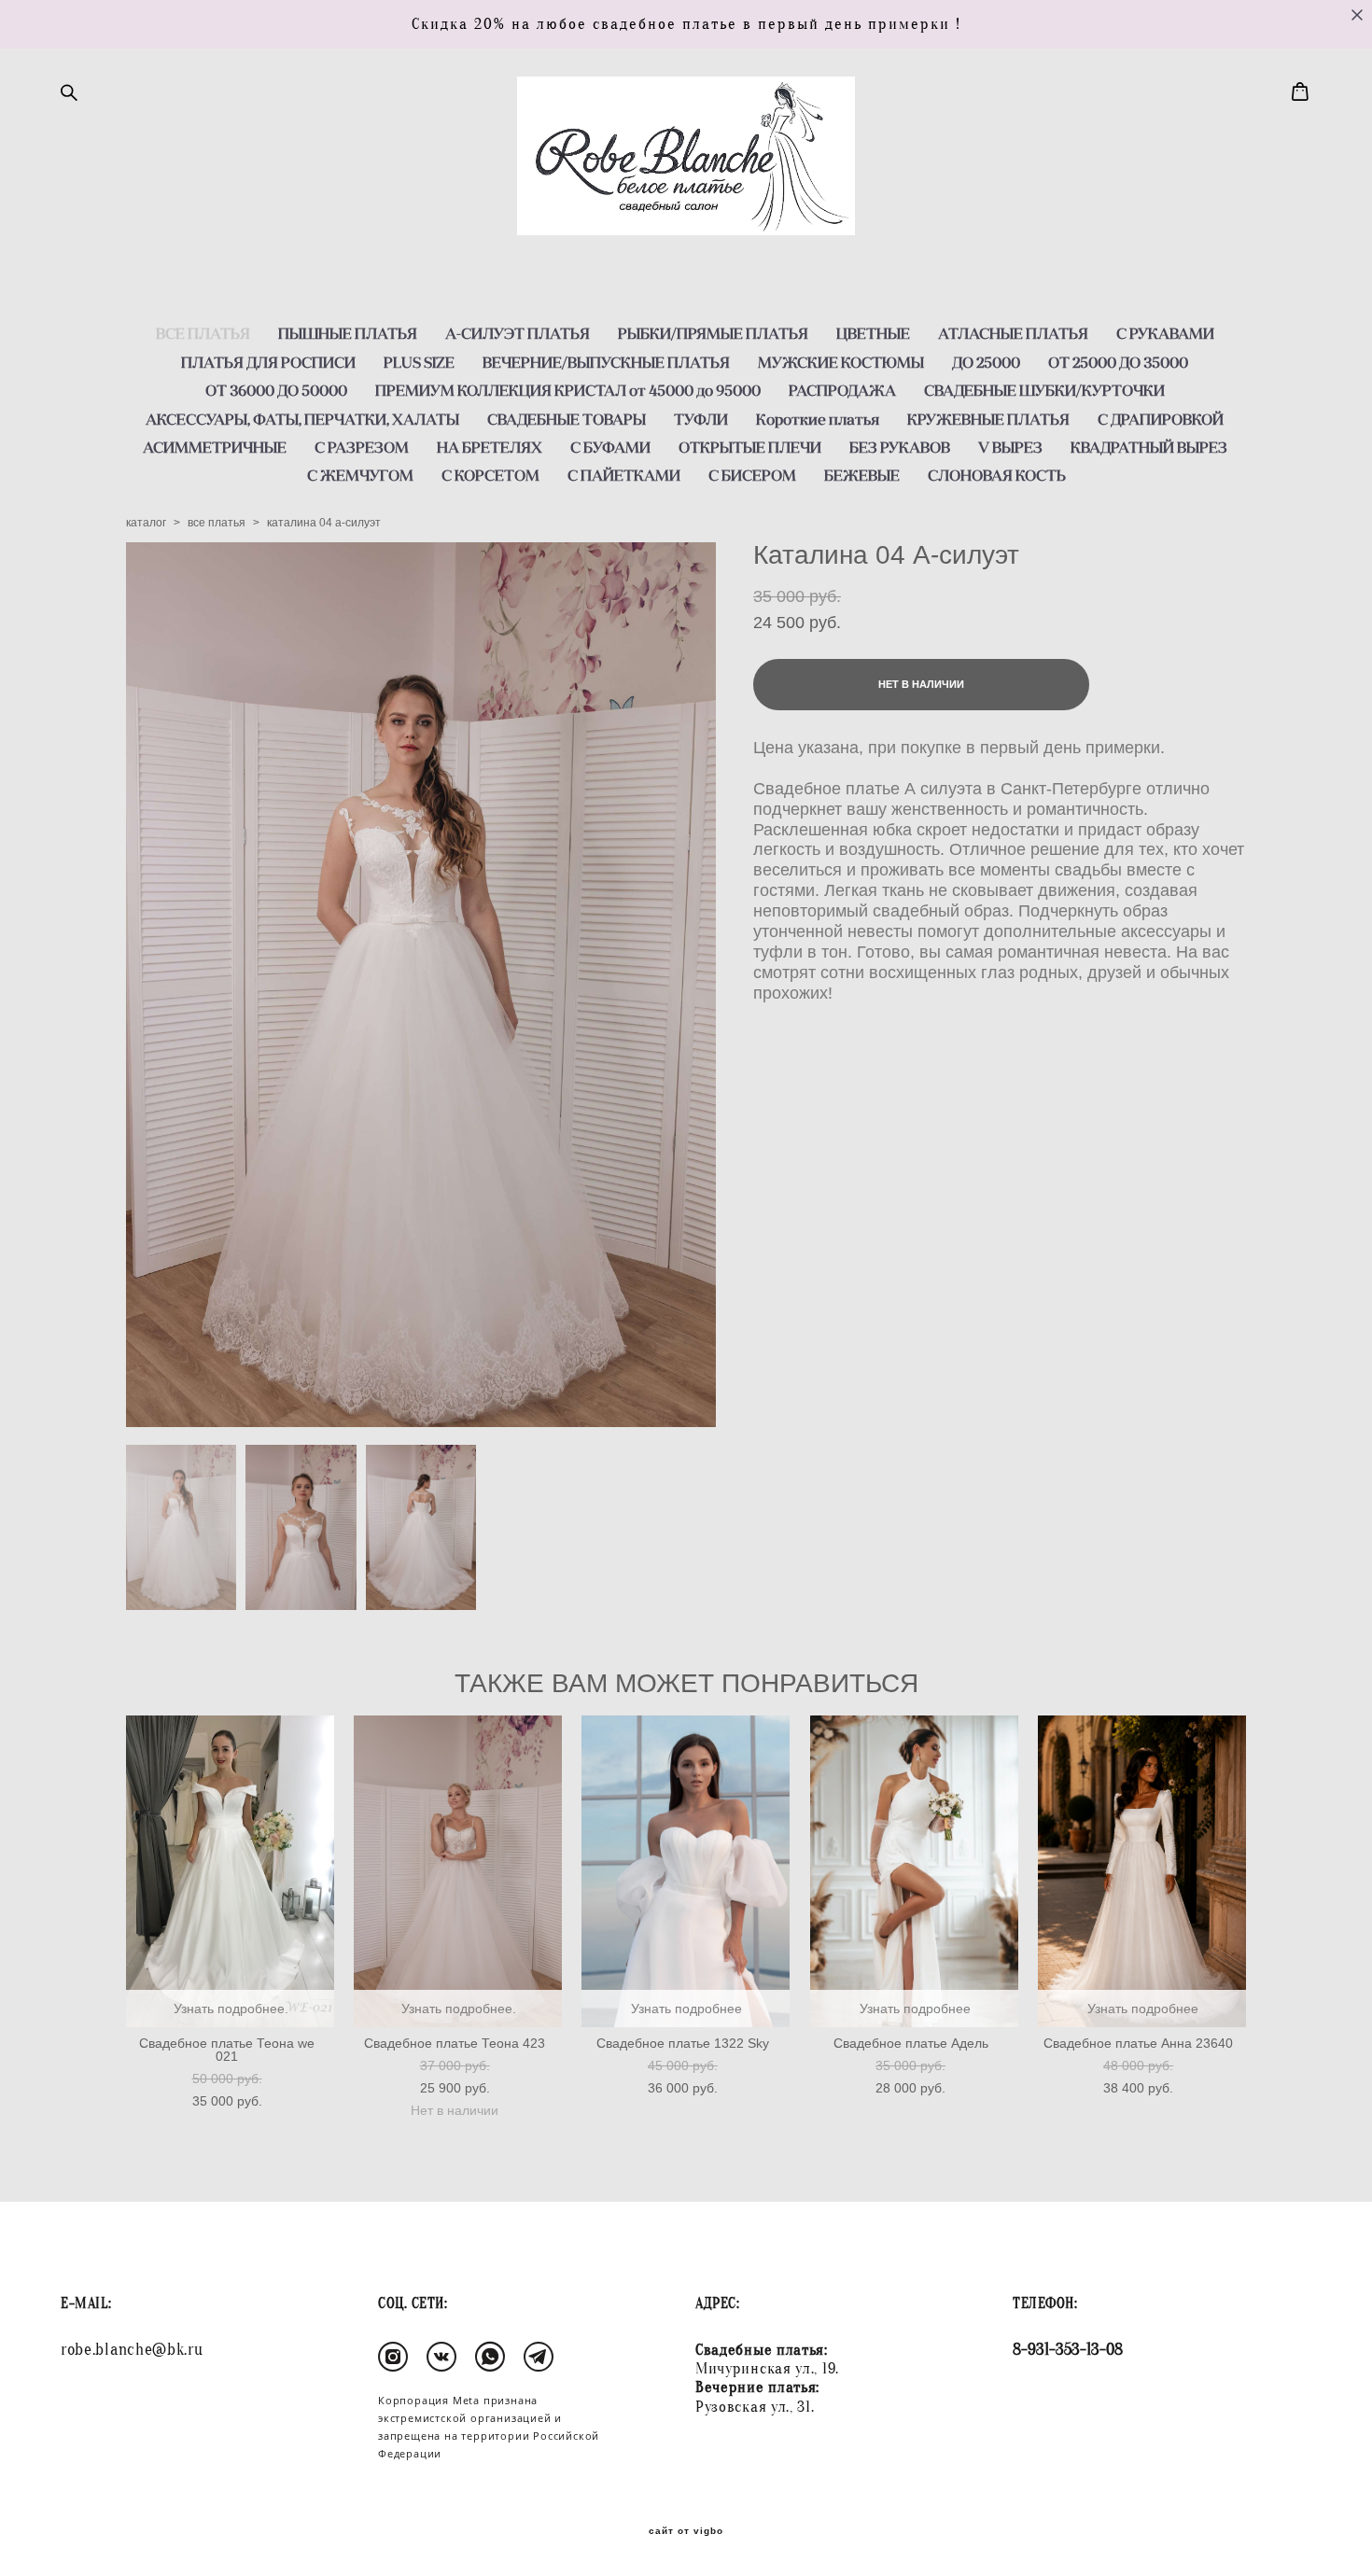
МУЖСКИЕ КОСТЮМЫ (841, 362)
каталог (146, 523)
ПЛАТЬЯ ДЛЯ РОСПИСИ (268, 362)
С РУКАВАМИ (1165, 333)
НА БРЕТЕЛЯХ (490, 447)
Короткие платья (818, 419)
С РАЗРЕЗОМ (362, 447)
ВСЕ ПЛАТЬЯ (203, 333)
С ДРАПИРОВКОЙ (1161, 419)
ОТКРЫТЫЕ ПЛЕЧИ (750, 447)
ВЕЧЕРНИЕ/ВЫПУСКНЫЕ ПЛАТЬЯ (606, 362)
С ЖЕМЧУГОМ (360, 475)
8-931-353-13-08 (1068, 2350)
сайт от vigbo (686, 2531)
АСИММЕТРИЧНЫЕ (215, 447)
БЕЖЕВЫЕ (862, 475)
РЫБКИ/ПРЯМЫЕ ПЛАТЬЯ (713, 333)
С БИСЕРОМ (752, 475)
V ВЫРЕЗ (1010, 447)
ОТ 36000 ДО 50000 (276, 390)
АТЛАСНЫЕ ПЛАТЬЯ (1013, 333)
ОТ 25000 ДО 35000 (1118, 362)
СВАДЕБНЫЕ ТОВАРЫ (567, 419)
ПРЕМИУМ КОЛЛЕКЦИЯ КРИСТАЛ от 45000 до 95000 (568, 390)
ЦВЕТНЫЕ (873, 333)
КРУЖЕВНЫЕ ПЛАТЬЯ (988, 419)
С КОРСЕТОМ (490, 475)
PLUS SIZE (419, 362)
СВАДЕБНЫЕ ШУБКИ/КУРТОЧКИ (1044, 390)
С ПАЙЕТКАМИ (624, 475)
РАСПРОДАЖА (842, 390)
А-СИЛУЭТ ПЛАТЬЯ (518, 333)
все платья (217, 523)
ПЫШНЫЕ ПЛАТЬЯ (348, 333)
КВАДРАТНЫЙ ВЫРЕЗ (1149, 447)
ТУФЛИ (701, 419)
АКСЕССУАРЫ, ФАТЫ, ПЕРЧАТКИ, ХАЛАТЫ (302, 419)
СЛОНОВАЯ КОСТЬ (997, 475)
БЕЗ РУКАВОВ (900, 447)
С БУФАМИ (610, 447)
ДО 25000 (986, 362)
